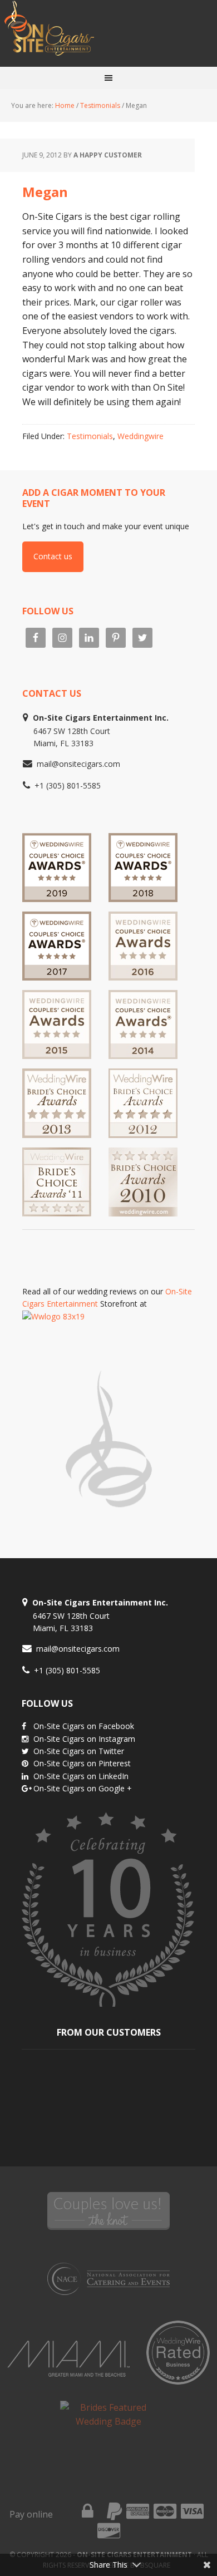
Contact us (53, 556)
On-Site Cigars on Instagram (84, 1739)
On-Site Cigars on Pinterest (82, 1763)
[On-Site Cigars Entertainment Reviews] (143, 975)
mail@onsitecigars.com (78, 764)
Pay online (31, 2514)
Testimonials (90, 436)
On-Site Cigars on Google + (83, 1788)
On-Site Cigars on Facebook (84, 1726)
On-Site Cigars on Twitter (79, 1751)
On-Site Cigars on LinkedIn (81, 1776)
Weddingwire (140, 436)
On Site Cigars (108, 33)
